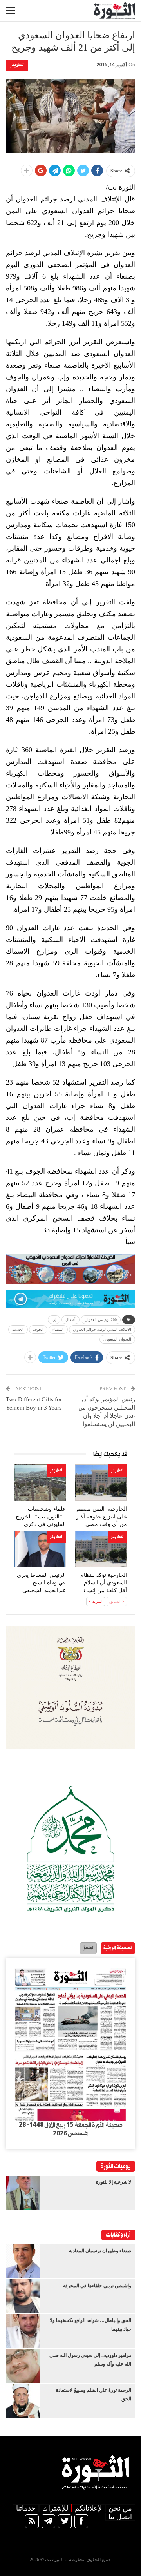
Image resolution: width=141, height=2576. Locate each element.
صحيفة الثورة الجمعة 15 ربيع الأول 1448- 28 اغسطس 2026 (70, 2130)
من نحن (120, 2508)
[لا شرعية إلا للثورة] (23, 2193)
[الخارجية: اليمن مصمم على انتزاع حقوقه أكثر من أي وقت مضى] (101, 1483)
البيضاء (58, 1329)
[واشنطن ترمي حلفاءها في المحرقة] (23, 2296)
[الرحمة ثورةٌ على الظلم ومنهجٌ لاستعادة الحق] (23, 2401)
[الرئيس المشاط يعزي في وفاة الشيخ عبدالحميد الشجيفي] (40, 1549)
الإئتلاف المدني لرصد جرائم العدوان (102, 1329)
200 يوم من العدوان (101, 1320)
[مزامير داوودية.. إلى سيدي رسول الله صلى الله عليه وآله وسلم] (23, 2366)
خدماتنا (26, 2508)
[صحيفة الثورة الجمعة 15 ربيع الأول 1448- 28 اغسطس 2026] (70, 2042)
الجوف (38, 1329)
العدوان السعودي (117, 1339)
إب (54, 1320)
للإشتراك (55, 2508)
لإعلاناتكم (88, 2508)
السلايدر (17, 65)
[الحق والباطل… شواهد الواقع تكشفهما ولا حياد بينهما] (23, 2331)
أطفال (70, 1320)
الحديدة (18, 1329)
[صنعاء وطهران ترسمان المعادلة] (23, 2261)
